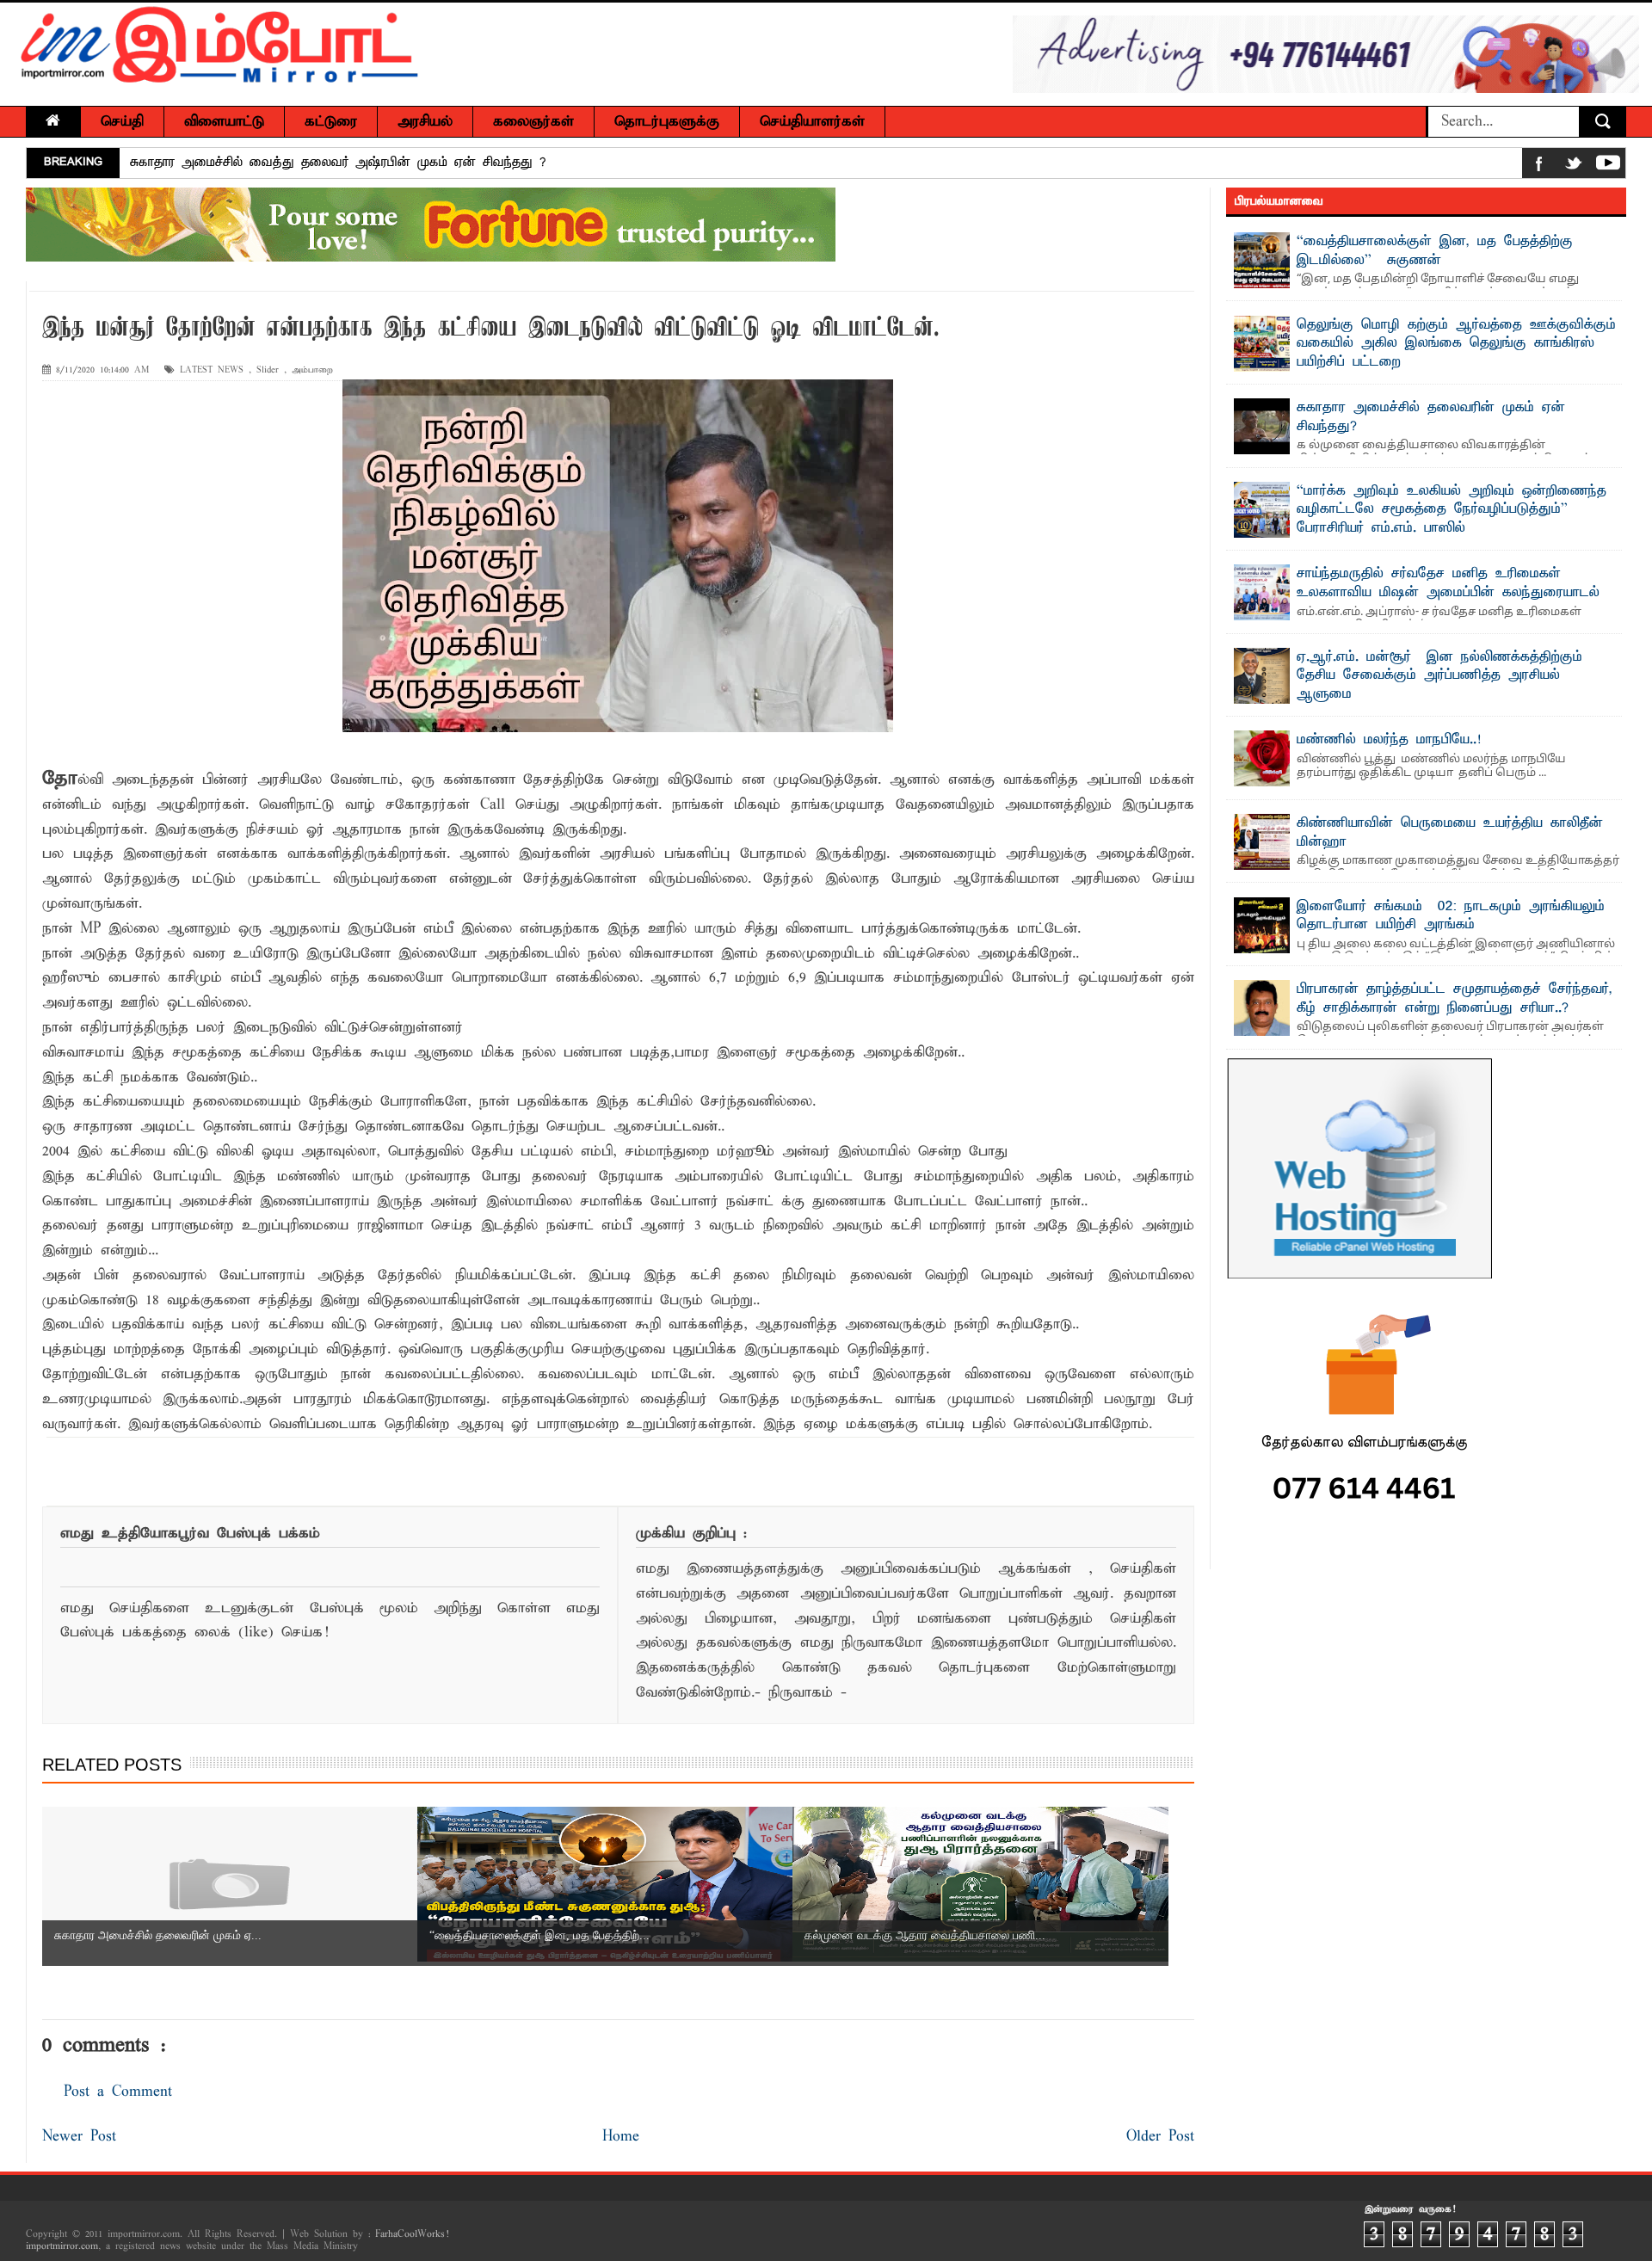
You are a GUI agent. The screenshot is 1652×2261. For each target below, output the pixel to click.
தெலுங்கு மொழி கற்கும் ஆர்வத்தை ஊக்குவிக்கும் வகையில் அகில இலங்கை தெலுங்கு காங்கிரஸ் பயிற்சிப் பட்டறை (1456, 344)
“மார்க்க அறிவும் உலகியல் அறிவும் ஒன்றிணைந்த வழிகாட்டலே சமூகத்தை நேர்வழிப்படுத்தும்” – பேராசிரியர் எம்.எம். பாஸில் (1452, 510)
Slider (268, 370)
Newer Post (79, 2137)
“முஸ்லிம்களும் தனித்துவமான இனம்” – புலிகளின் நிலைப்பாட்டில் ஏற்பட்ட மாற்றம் (367, 171)
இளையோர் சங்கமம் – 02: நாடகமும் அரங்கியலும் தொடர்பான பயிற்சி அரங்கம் (1451, 916)
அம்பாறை (312, 370)
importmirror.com (62, 2246)
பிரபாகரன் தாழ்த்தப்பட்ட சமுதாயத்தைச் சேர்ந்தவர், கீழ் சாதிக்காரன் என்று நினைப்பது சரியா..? (1455, 999)
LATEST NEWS (212, 370)
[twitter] (1574, 166)
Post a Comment (118, 2092)
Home (621, 2137)
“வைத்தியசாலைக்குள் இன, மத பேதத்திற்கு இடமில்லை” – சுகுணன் (1435, 251)
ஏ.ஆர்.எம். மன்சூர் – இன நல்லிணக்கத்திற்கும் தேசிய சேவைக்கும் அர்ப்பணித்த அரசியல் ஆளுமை (1439, 676)
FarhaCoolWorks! (412, 2234)
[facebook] (1539, 166)
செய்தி (122, 122)
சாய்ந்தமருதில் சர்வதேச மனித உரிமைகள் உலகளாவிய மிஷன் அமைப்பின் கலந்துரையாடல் (1448, 583)
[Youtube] (1608, 166)
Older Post (1160, 2137)
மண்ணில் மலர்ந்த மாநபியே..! (1389, 740)
